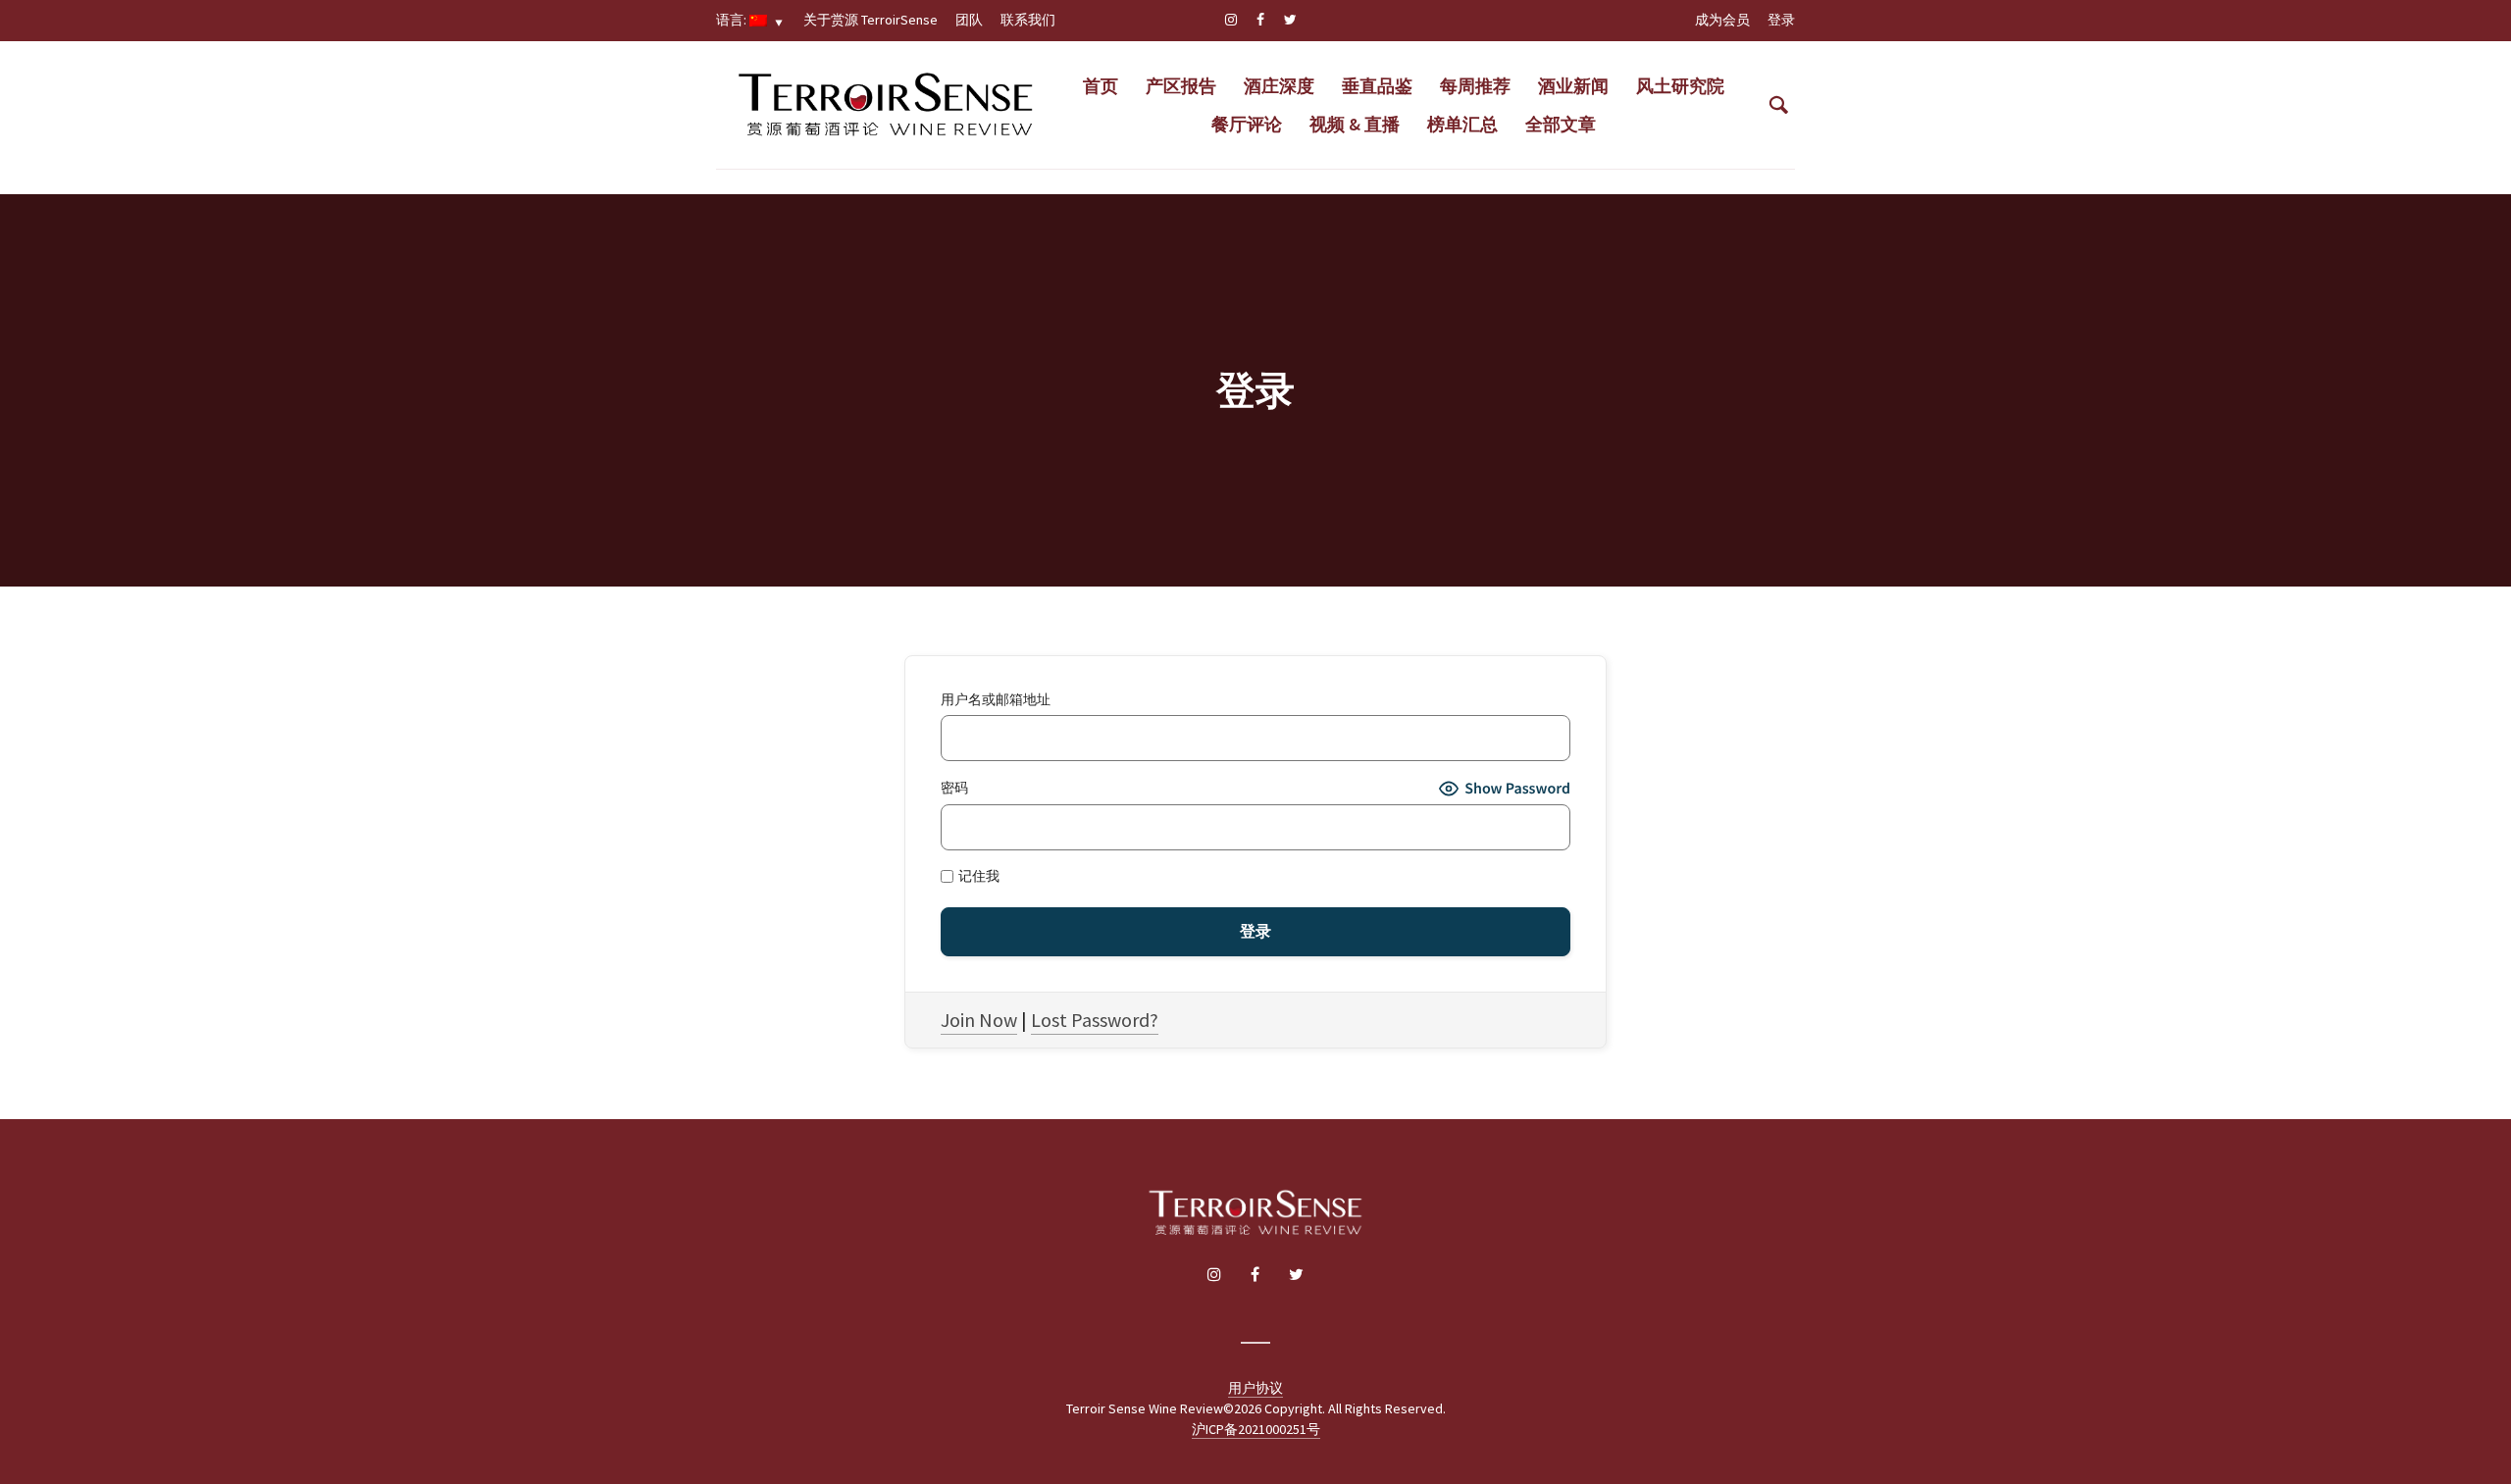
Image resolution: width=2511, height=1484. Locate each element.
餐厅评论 (1247, 124)
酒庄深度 (1279, 86)
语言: (733, 20)
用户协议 (1255, 1388)
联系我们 (1028, 20)
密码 (954, 788)
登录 (1781, 20)
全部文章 (1561, 124)
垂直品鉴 (1377, 86)
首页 (1101, 86)
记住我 (977, 876)
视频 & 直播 (1355, 124)
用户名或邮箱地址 (996, 700)
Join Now (979, 1020)
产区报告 (1181, 86)
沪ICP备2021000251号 (1256, 1429)
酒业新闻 (1573, 86)
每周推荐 (1475, 86)
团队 (969, 20)
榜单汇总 (1462, 124)
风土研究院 (1680, 86)
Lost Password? (1095, 1020)
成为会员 (1722, 20)
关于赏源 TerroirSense (871, 20)
